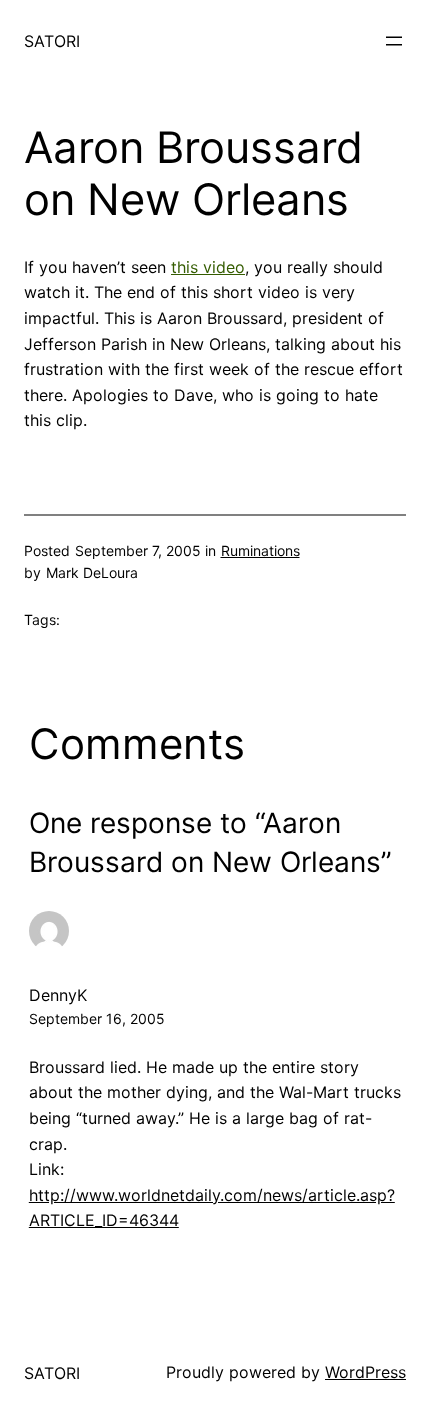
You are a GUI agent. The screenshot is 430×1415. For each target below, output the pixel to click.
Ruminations (260, 550)
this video (208, 267)
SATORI (52, 41)
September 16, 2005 (97, 1018)
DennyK (58, 995)
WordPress (365, 1372)
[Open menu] (394, 41)
